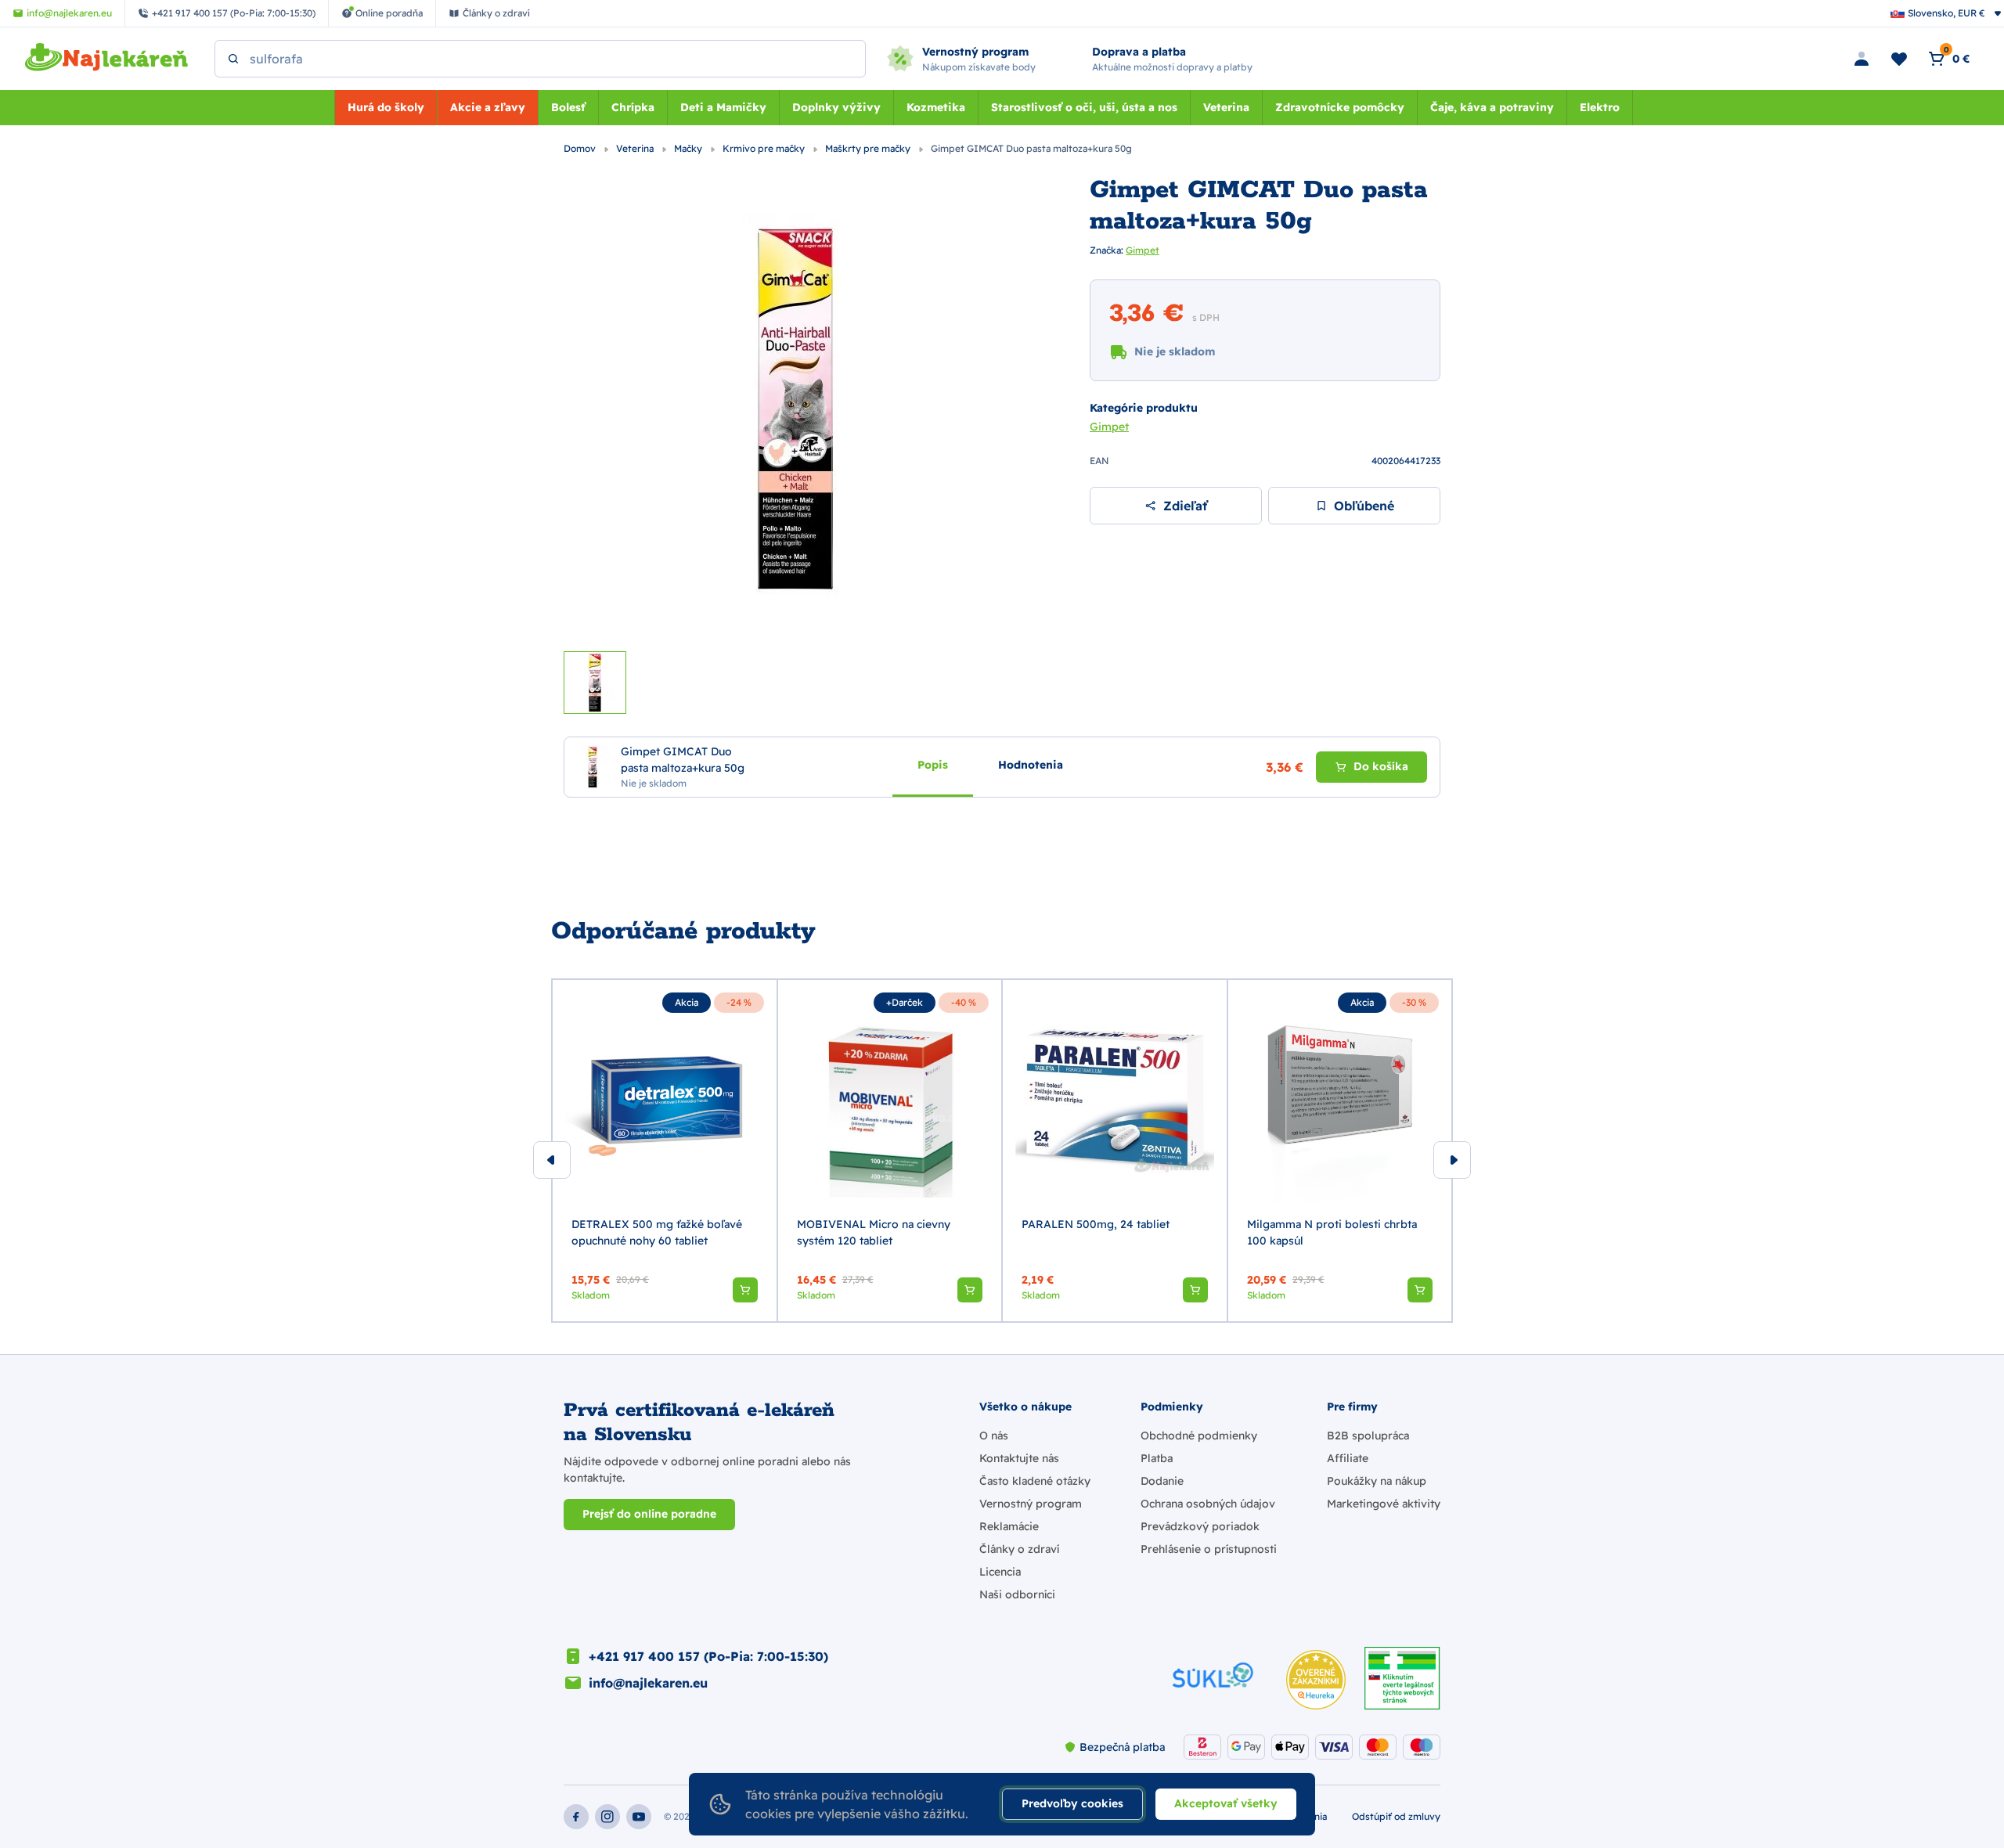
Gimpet (1143, 250)
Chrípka (633, 107)
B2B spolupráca (1368, 1436)
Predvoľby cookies (1072, 1803)
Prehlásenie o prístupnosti (1209, 1549)
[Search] (233, 59)
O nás (994, 1436)
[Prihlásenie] (1862, 59)
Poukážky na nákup (1377, 1481)
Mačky (689, 148)
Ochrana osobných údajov (1208, 1504)
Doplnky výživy (836, 107)
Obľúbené (1364, 506)
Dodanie (1162, 1481)
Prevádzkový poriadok (1200, 1526)
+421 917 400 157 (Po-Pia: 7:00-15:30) (708, 1656)
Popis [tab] (933, 764)
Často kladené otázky (1035, 1481)
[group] (665, 1151)
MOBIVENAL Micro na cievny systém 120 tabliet (874, 1232)
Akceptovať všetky (1226, 1803)
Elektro (1600, 107)
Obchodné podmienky (1199, 1436)
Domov (581, 148)
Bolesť (568, 107)
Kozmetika (936, 107)
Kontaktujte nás (1019, 1458)
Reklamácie (1009, 1526)
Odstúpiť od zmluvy (1396, 1816)
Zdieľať (1185, 506)
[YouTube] (639, 1817)
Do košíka (1381, 766)
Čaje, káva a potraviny (1492, 107)
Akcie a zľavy (488, 107)
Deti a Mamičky (723, 107)
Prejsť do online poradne (649, 1514)
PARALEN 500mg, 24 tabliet (1096, 1224)
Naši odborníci (1017, 1594)
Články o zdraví (1019, 1549)
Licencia (1000, 1572)
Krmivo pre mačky (765, 148)
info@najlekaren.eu (648, 1683)
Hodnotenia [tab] (1031, 764)
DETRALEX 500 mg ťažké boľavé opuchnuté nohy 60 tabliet (657, 1232)
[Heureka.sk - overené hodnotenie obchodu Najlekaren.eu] (1316, 1680)
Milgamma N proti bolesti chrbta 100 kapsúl (1332, 1232)
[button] (745, 1290)
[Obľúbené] (1899, 59)
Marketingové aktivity (1384, 1504)
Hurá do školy (386, 107)
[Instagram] (607, 1817)
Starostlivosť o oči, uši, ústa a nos (1084, 107)
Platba (1157, 1458)
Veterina (1226, 107)
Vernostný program (1031, 1504)
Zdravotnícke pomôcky (1340, 107)
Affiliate (1348, 1458)
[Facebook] (576, 1817)
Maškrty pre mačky (869, 148)
